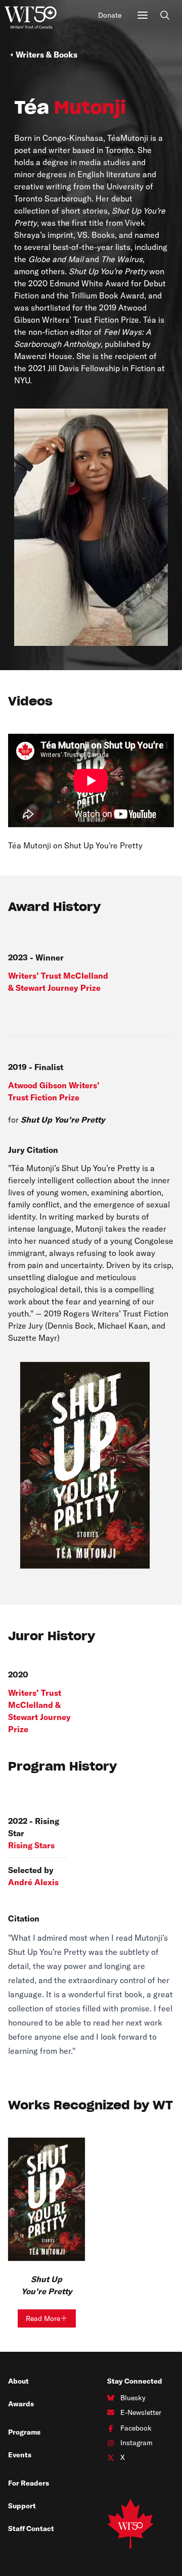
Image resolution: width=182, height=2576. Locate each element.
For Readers (29, 2483)
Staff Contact (31, 2529)
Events (20, 2455)
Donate (110, 15)
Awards (21, 2404)
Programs (24, 2432)
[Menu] (143, 15)
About (18, 2381)
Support (22, 2506)
